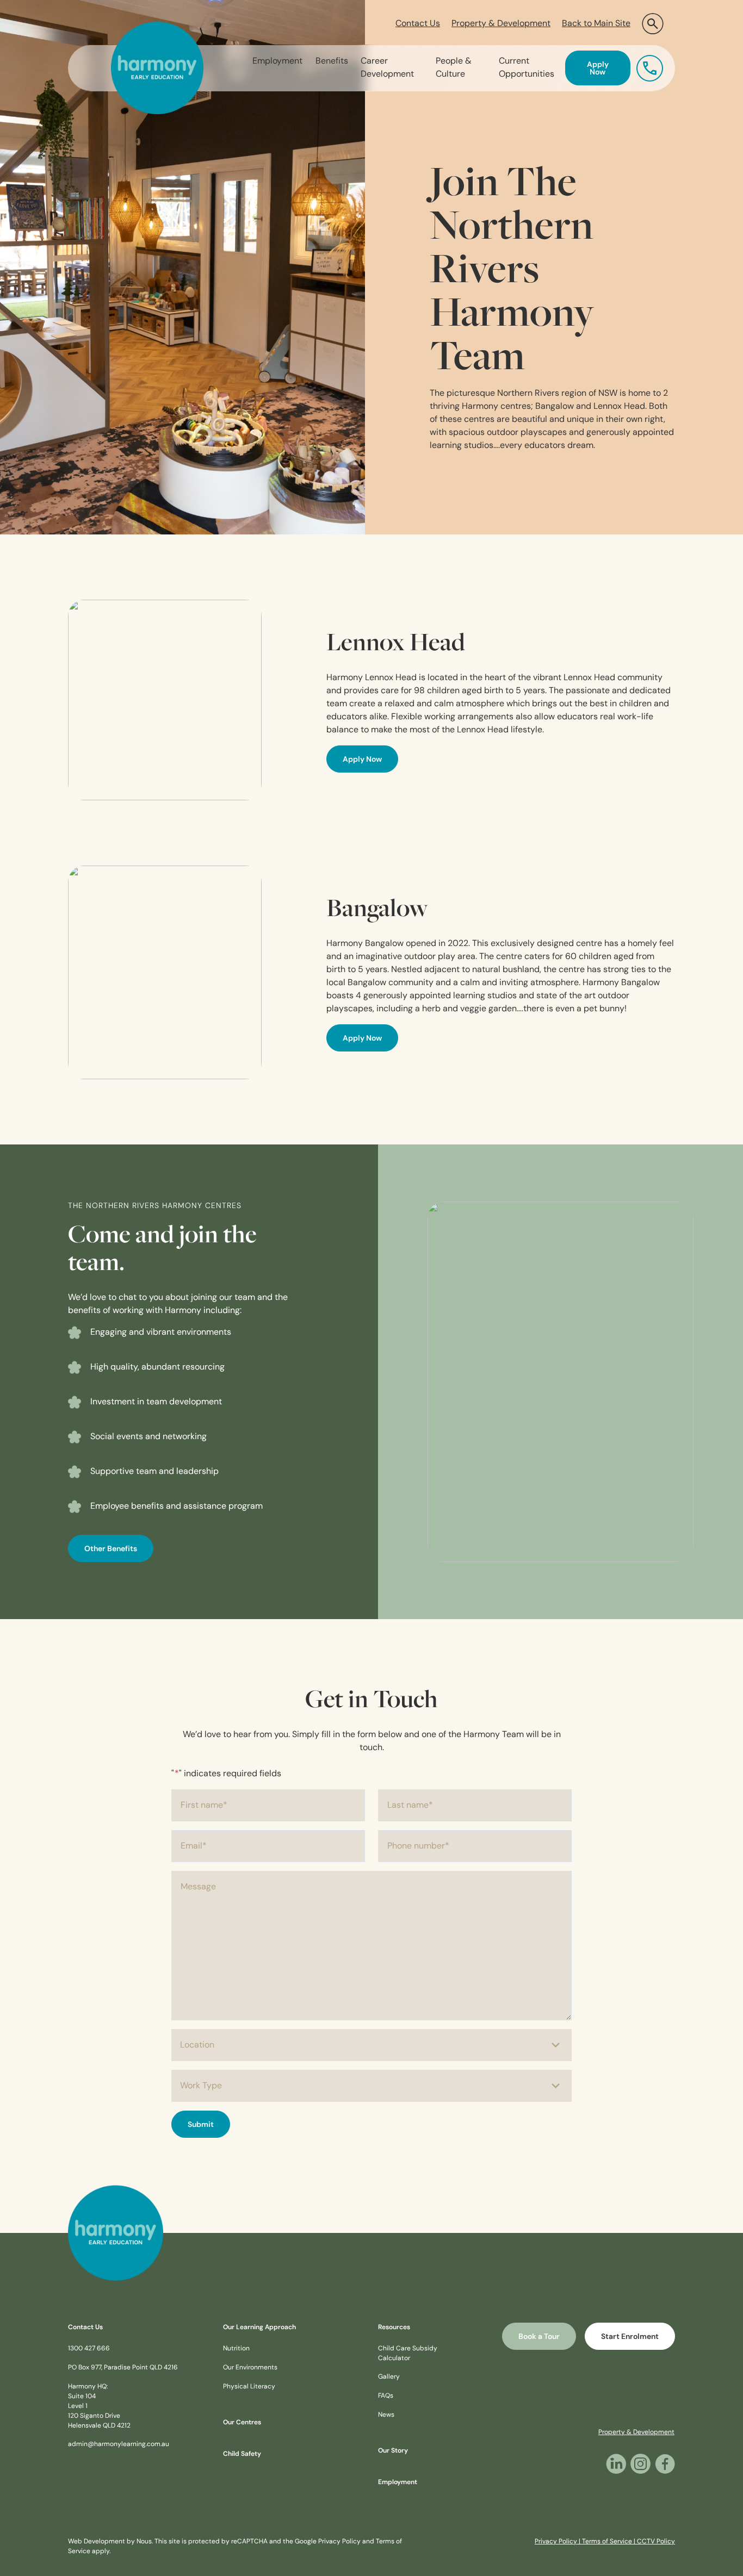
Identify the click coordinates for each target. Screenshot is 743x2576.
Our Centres (242, 2423)
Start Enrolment (630, 2337)
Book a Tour (539, 2337)
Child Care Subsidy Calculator (408, 2354)
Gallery (389, 2377)
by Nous (139, 2542)
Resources (394, 2328)
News (386, 2415)
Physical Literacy (249, 2387)
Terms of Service (607, 2542)
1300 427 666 (89, 2349)
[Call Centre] (650, 68)
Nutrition (236, 2349)
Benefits (332, 61)
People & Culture (454, 68)
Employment (277, 61)
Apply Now (598, 69)
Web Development (97, 2542)
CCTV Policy (656, 2542)
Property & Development (501, 24)
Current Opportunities (527, 68)
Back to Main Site (596, 24)
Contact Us (418, 24)
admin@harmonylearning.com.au (119, 2444)
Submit (201, 2125)
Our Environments (250, 2368)
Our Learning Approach (259, 2328)
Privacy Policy (339, 2542)
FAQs (386, 2396)
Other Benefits (111, 1549)
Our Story (393, 2451)
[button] (653, 24)
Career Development (387, 68)
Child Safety (242, 2454)
